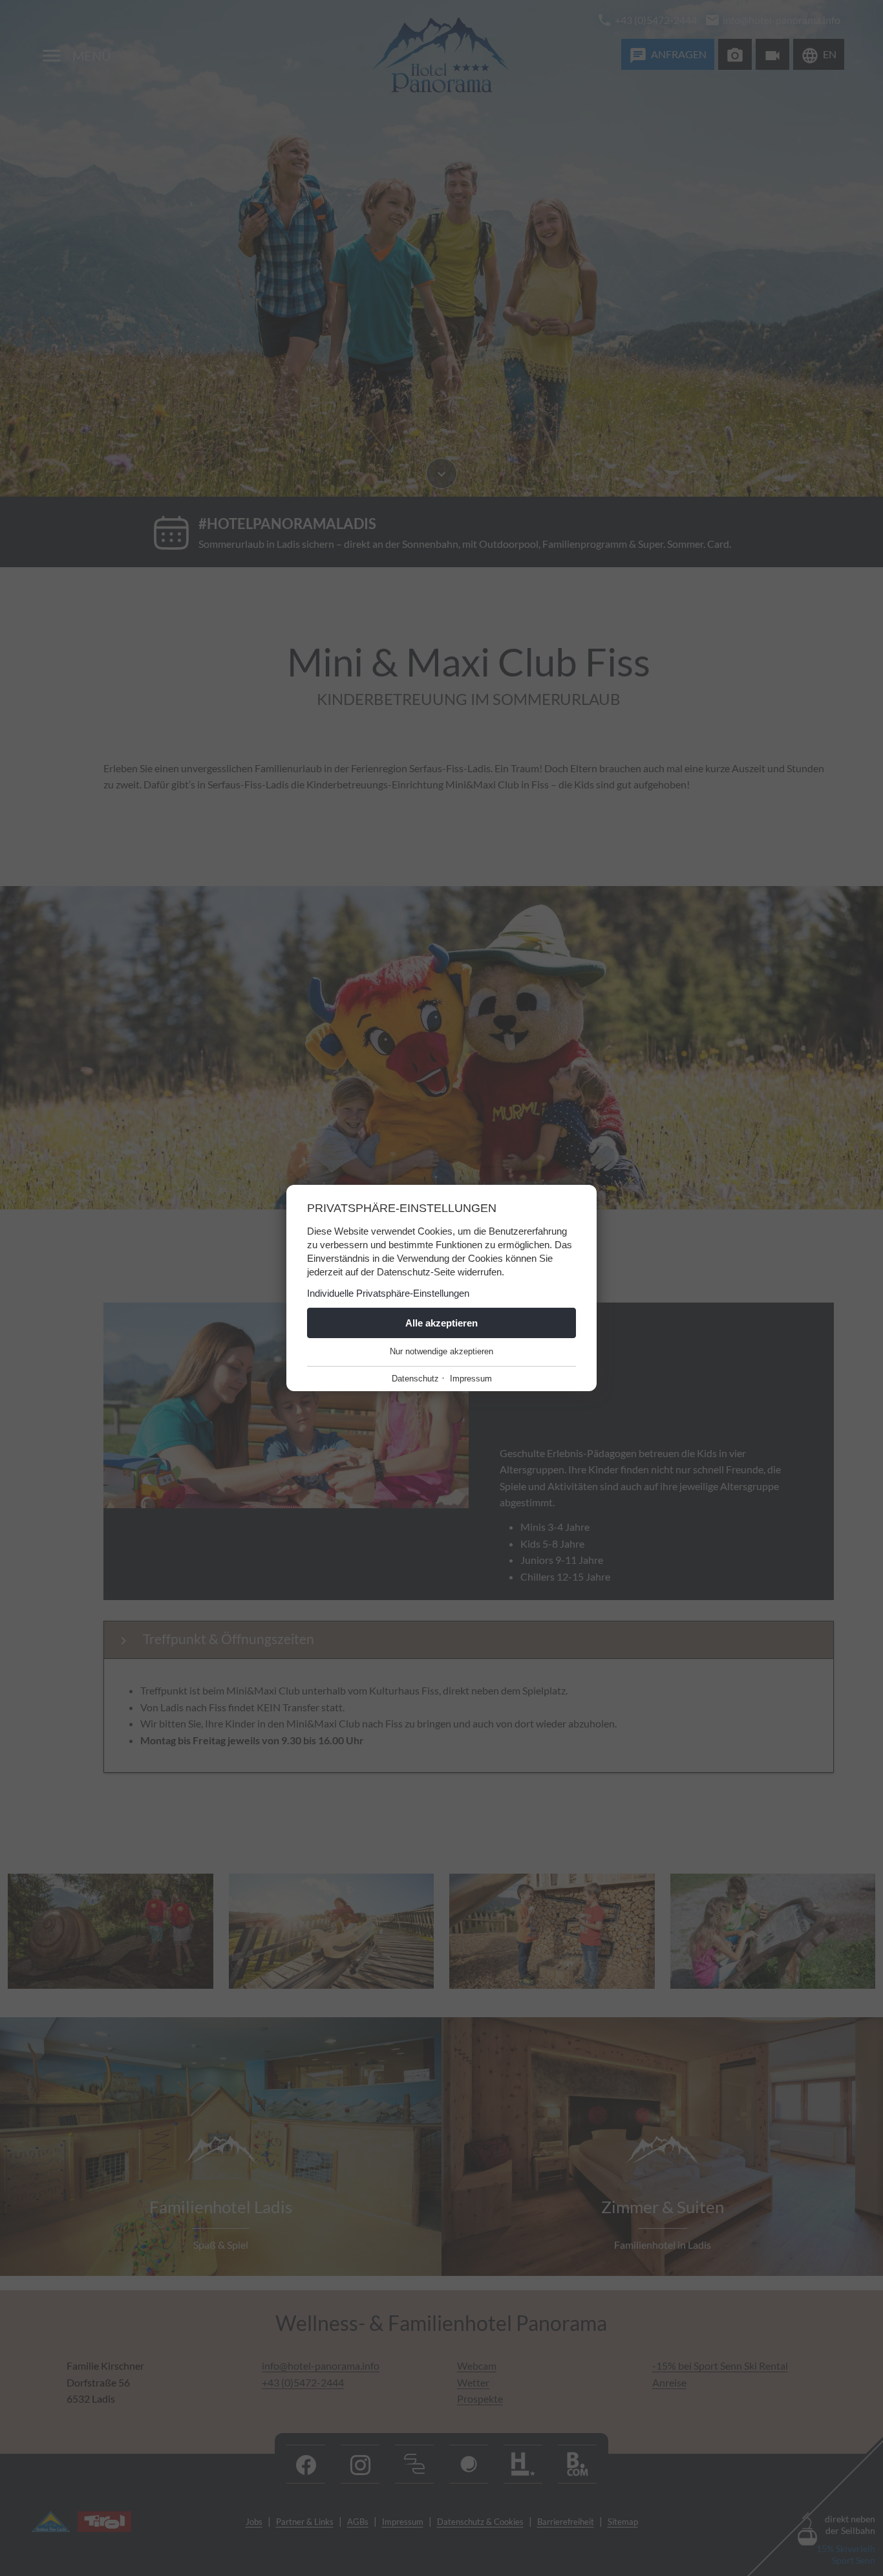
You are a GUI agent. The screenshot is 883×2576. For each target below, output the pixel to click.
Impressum (471, 1379)
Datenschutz (415, 1379)
